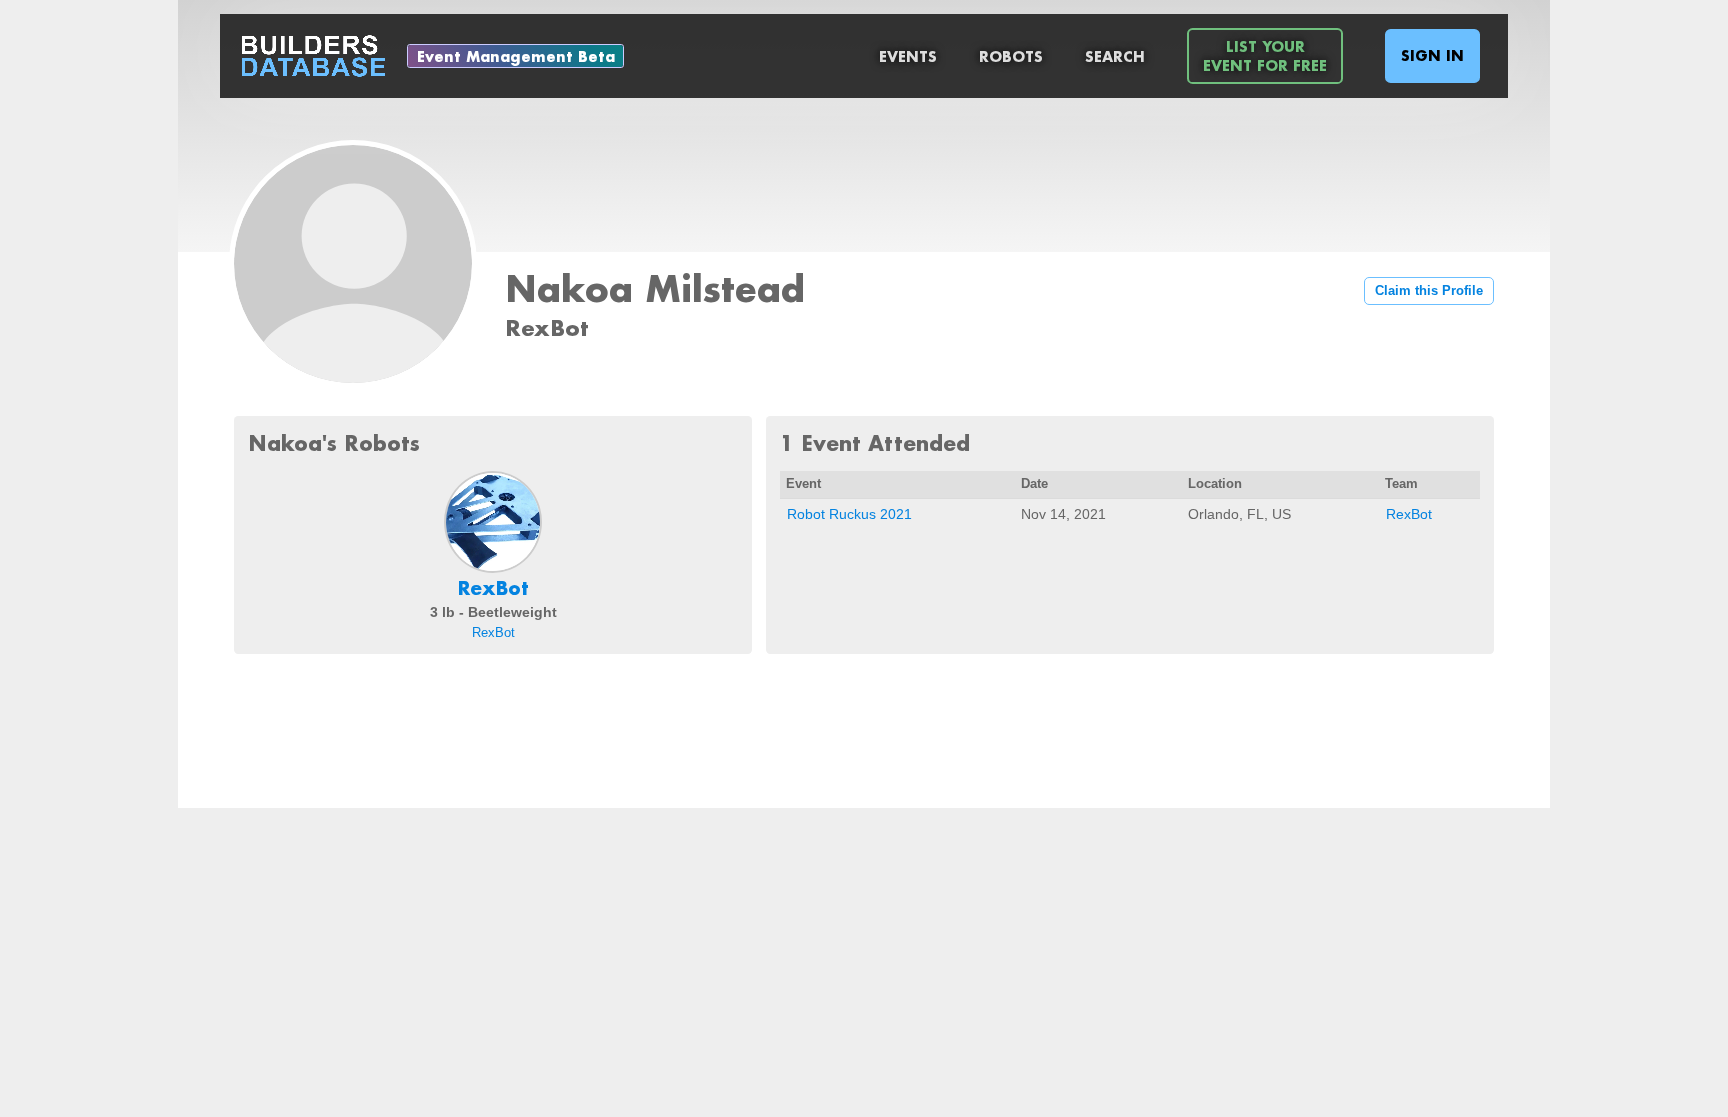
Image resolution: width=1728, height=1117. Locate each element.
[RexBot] (493, 522)
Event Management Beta (516, 56)
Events (908, 56)
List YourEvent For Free (1265, 56)
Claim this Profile (1429, 291)
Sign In (1432, 55)
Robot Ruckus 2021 (849, 514)
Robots (1011, 56)
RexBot (493, 588)
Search (1115, 56)
